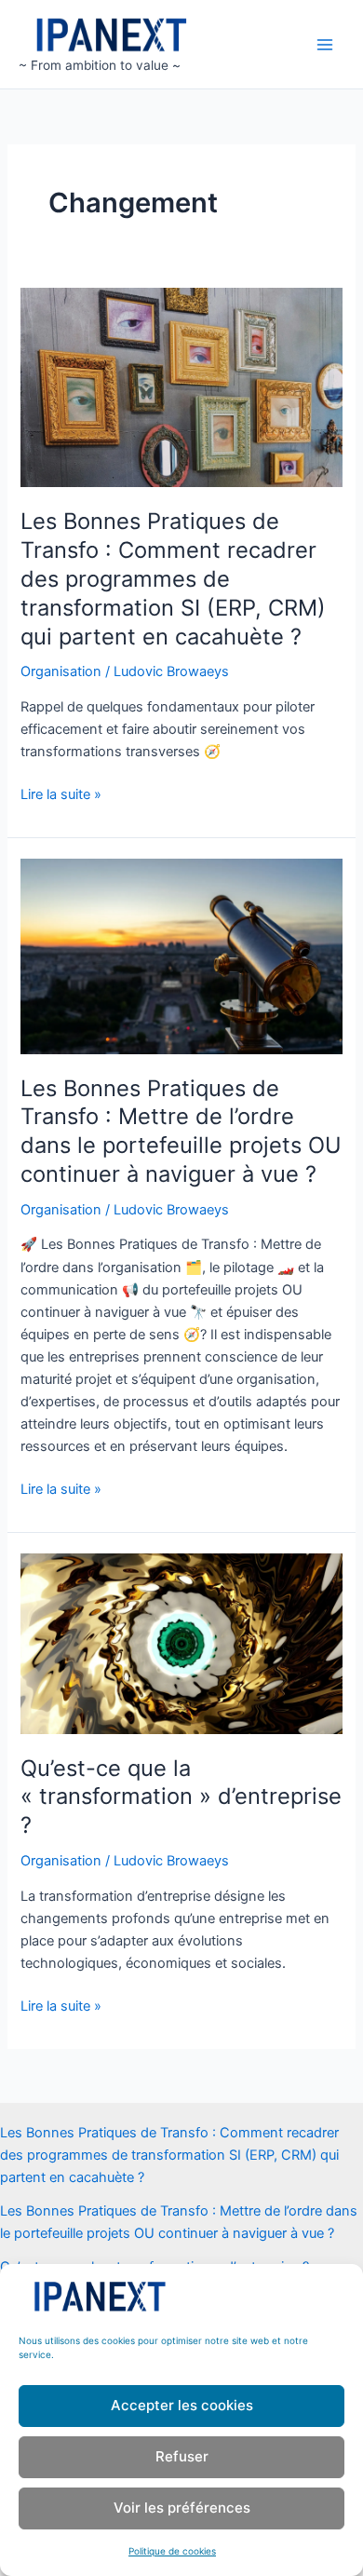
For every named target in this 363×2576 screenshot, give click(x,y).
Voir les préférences (182, 2508)
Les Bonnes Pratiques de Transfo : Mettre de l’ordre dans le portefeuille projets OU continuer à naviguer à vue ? (181, 1131)
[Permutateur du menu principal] (325, 45)
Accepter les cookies (182, 2405)
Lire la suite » (61, 795)
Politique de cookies (172, 2551)
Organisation (61, 671)
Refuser (182, 2456)
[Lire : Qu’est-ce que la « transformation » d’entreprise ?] (181, 1643)
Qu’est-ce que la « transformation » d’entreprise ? (181, 1797)
